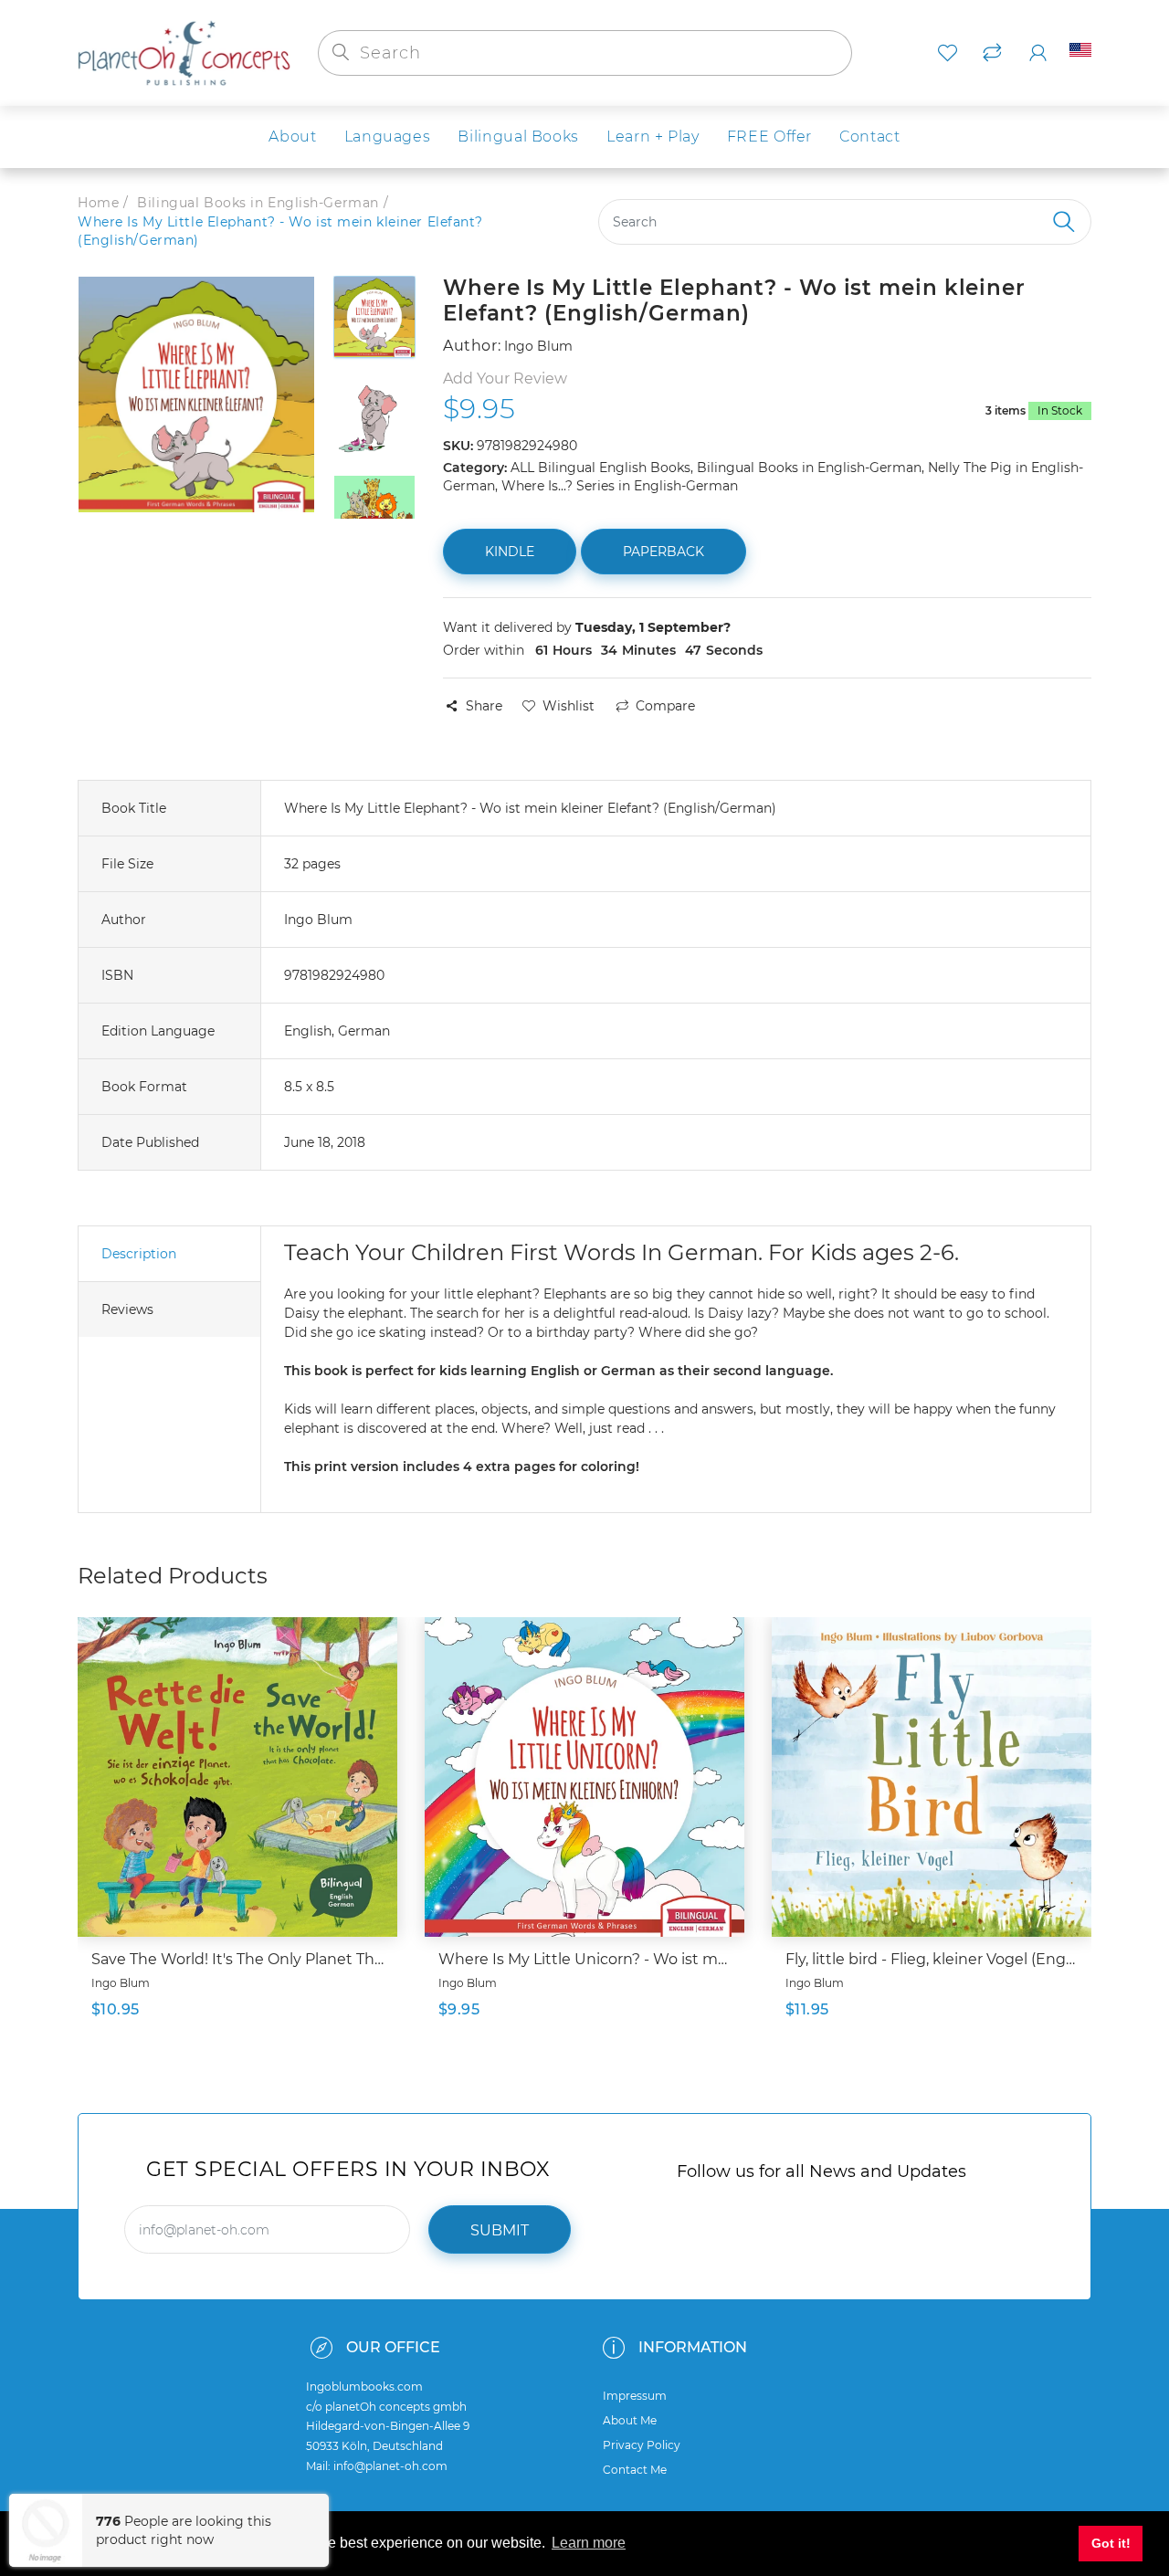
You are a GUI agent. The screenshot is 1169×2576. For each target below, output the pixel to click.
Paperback (663, 552)
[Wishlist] (948, 53)
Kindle (510, 552)
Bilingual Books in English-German (258, 203)
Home (98, 203)
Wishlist (569, 706)
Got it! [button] (1111, 2543)
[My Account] (1038, 53)
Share (484, 706)
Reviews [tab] (127, 1309)
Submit (500, 2230)
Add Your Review (505, 379)
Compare (665, 706)
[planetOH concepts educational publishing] (184, 52)
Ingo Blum (121, 1983)
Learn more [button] (589, 2543)
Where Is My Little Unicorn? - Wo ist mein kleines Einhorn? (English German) (584, 1959)
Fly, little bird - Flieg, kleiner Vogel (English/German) (932, 1959)
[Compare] (992, 53)
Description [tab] (139, 1254)
